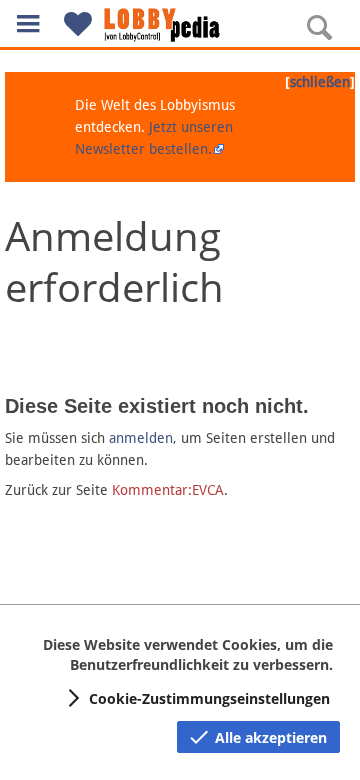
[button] (28, 23)
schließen (320, 82)
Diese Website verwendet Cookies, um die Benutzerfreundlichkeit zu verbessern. (188, 654)
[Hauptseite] (180, 25)
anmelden (141, 438)
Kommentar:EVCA (168, 490)
